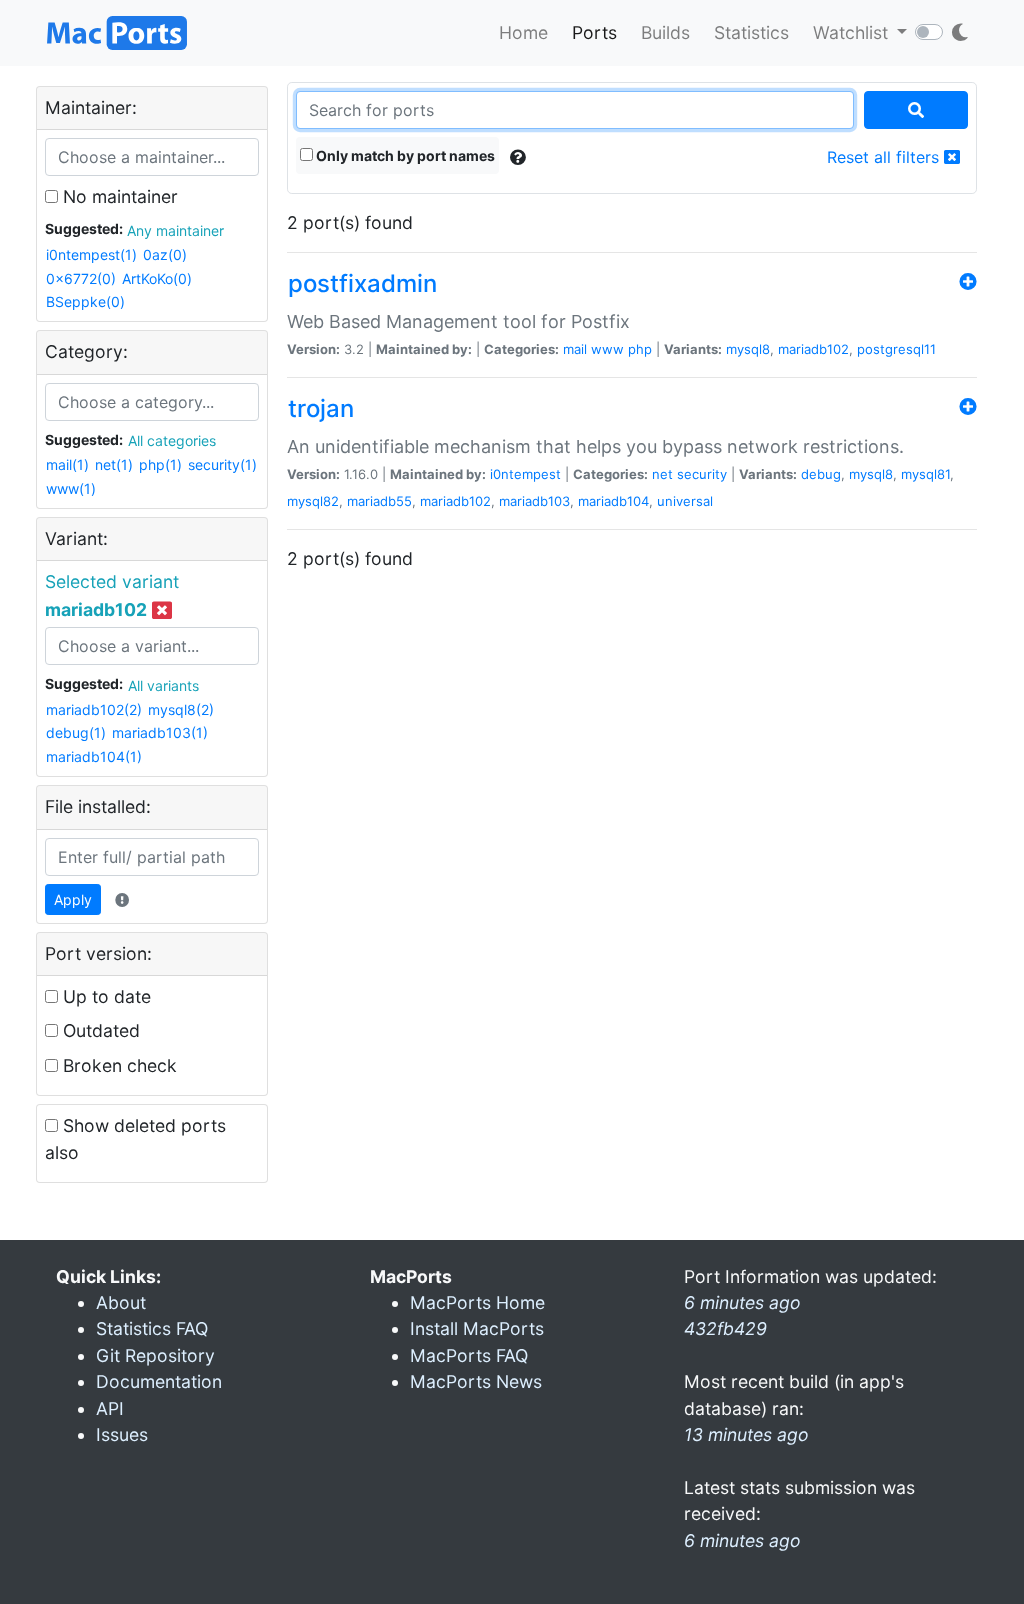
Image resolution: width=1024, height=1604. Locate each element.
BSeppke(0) (85, 301)
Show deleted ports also (135, 1138)
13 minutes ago (746, 1434)
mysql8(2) (181, 709)
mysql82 (313, 501)
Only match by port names (404, 155)
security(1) (222, 464)
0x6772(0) (81, 278)
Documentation (159, 1381)
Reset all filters (885, 157)
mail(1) (67, 464)
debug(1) (76, 732)
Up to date (104, 996)
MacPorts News (476, 1381)
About (121, 1302)
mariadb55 (379, 501)
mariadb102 (813, 349)
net (662, 474)
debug (821, 474)
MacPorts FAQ (469, 1355)
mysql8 (748, 349)
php (640, 349)
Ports (594, 32)
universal (685, 501)
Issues (122, 1434)
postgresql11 (896, 349)
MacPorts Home (477, 1302)
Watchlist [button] (853, 32)
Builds (665, 32)
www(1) (71, 488)
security (702, 474)
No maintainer (118, 196)
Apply (73, 899)
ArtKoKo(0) (157, 278)
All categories (172, 440)
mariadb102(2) (94, 709)
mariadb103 (534, 501)
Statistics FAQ (152, 1328)
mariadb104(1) (94, 756)
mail (575, 349)
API (110, 1408)
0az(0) (165, 254)
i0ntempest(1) (91, 254)
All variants (163, 685)
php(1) (160, 464)
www (607, 349)
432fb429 (725, 1328)
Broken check (117, 1065)
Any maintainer (175, 230)
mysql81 (925, 474)
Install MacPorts (477, 1328)
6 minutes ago (742, 1540)
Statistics (751, 32)
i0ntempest (525, 474)
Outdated (99, 1030)
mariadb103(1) (160, 732)
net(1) (114, 464)
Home (523, 32)
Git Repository (155, 1355)
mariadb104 (613, 501)
